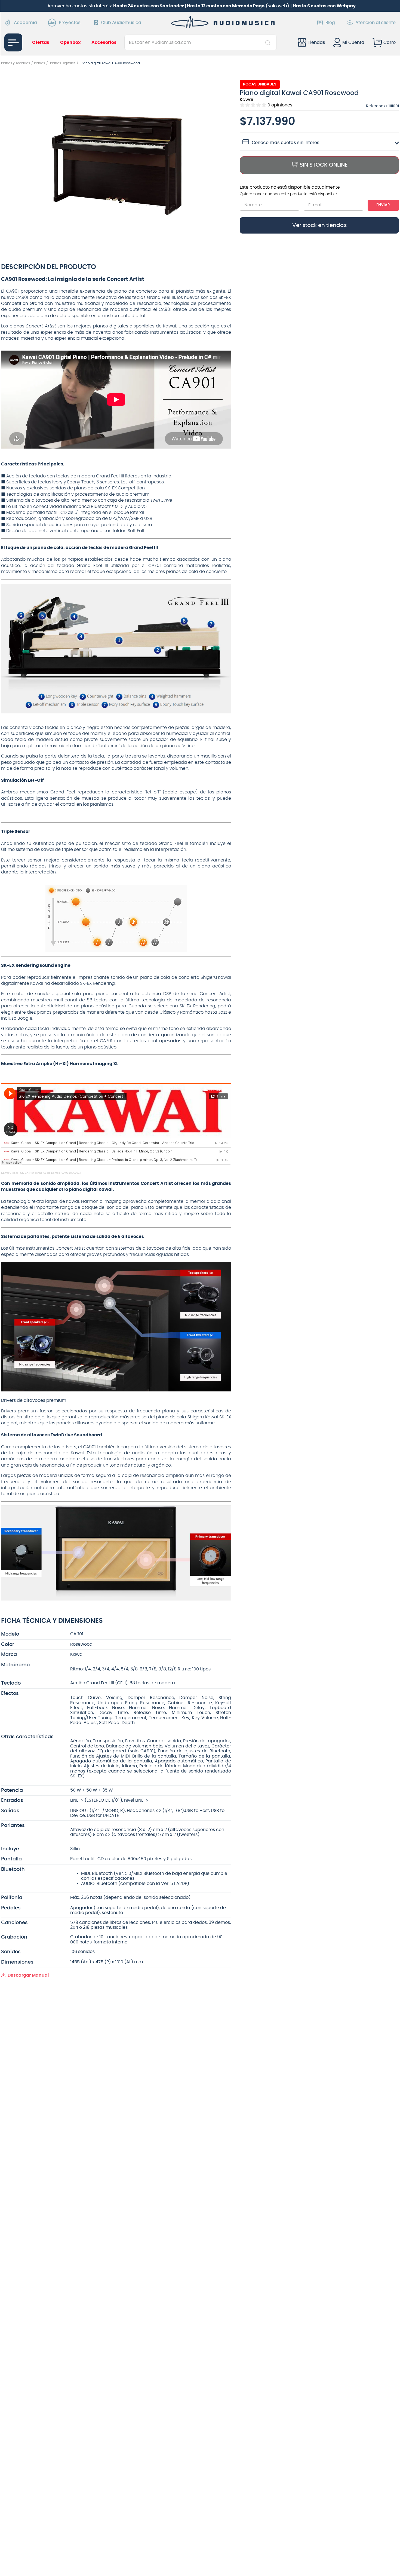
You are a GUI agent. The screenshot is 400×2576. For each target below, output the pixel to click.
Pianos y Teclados (16, 63)
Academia (25, 23)
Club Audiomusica (121, 23)
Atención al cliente (376, 23)
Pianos (39, 63)
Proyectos (70, 23)
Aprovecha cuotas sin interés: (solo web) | (201, 6)
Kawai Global (9, 1173)
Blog (330, 23)
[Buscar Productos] (269, 42)
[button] (116, 162)
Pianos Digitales (63, 63)
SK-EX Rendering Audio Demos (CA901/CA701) (50, 1173)
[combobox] (200, 42)
